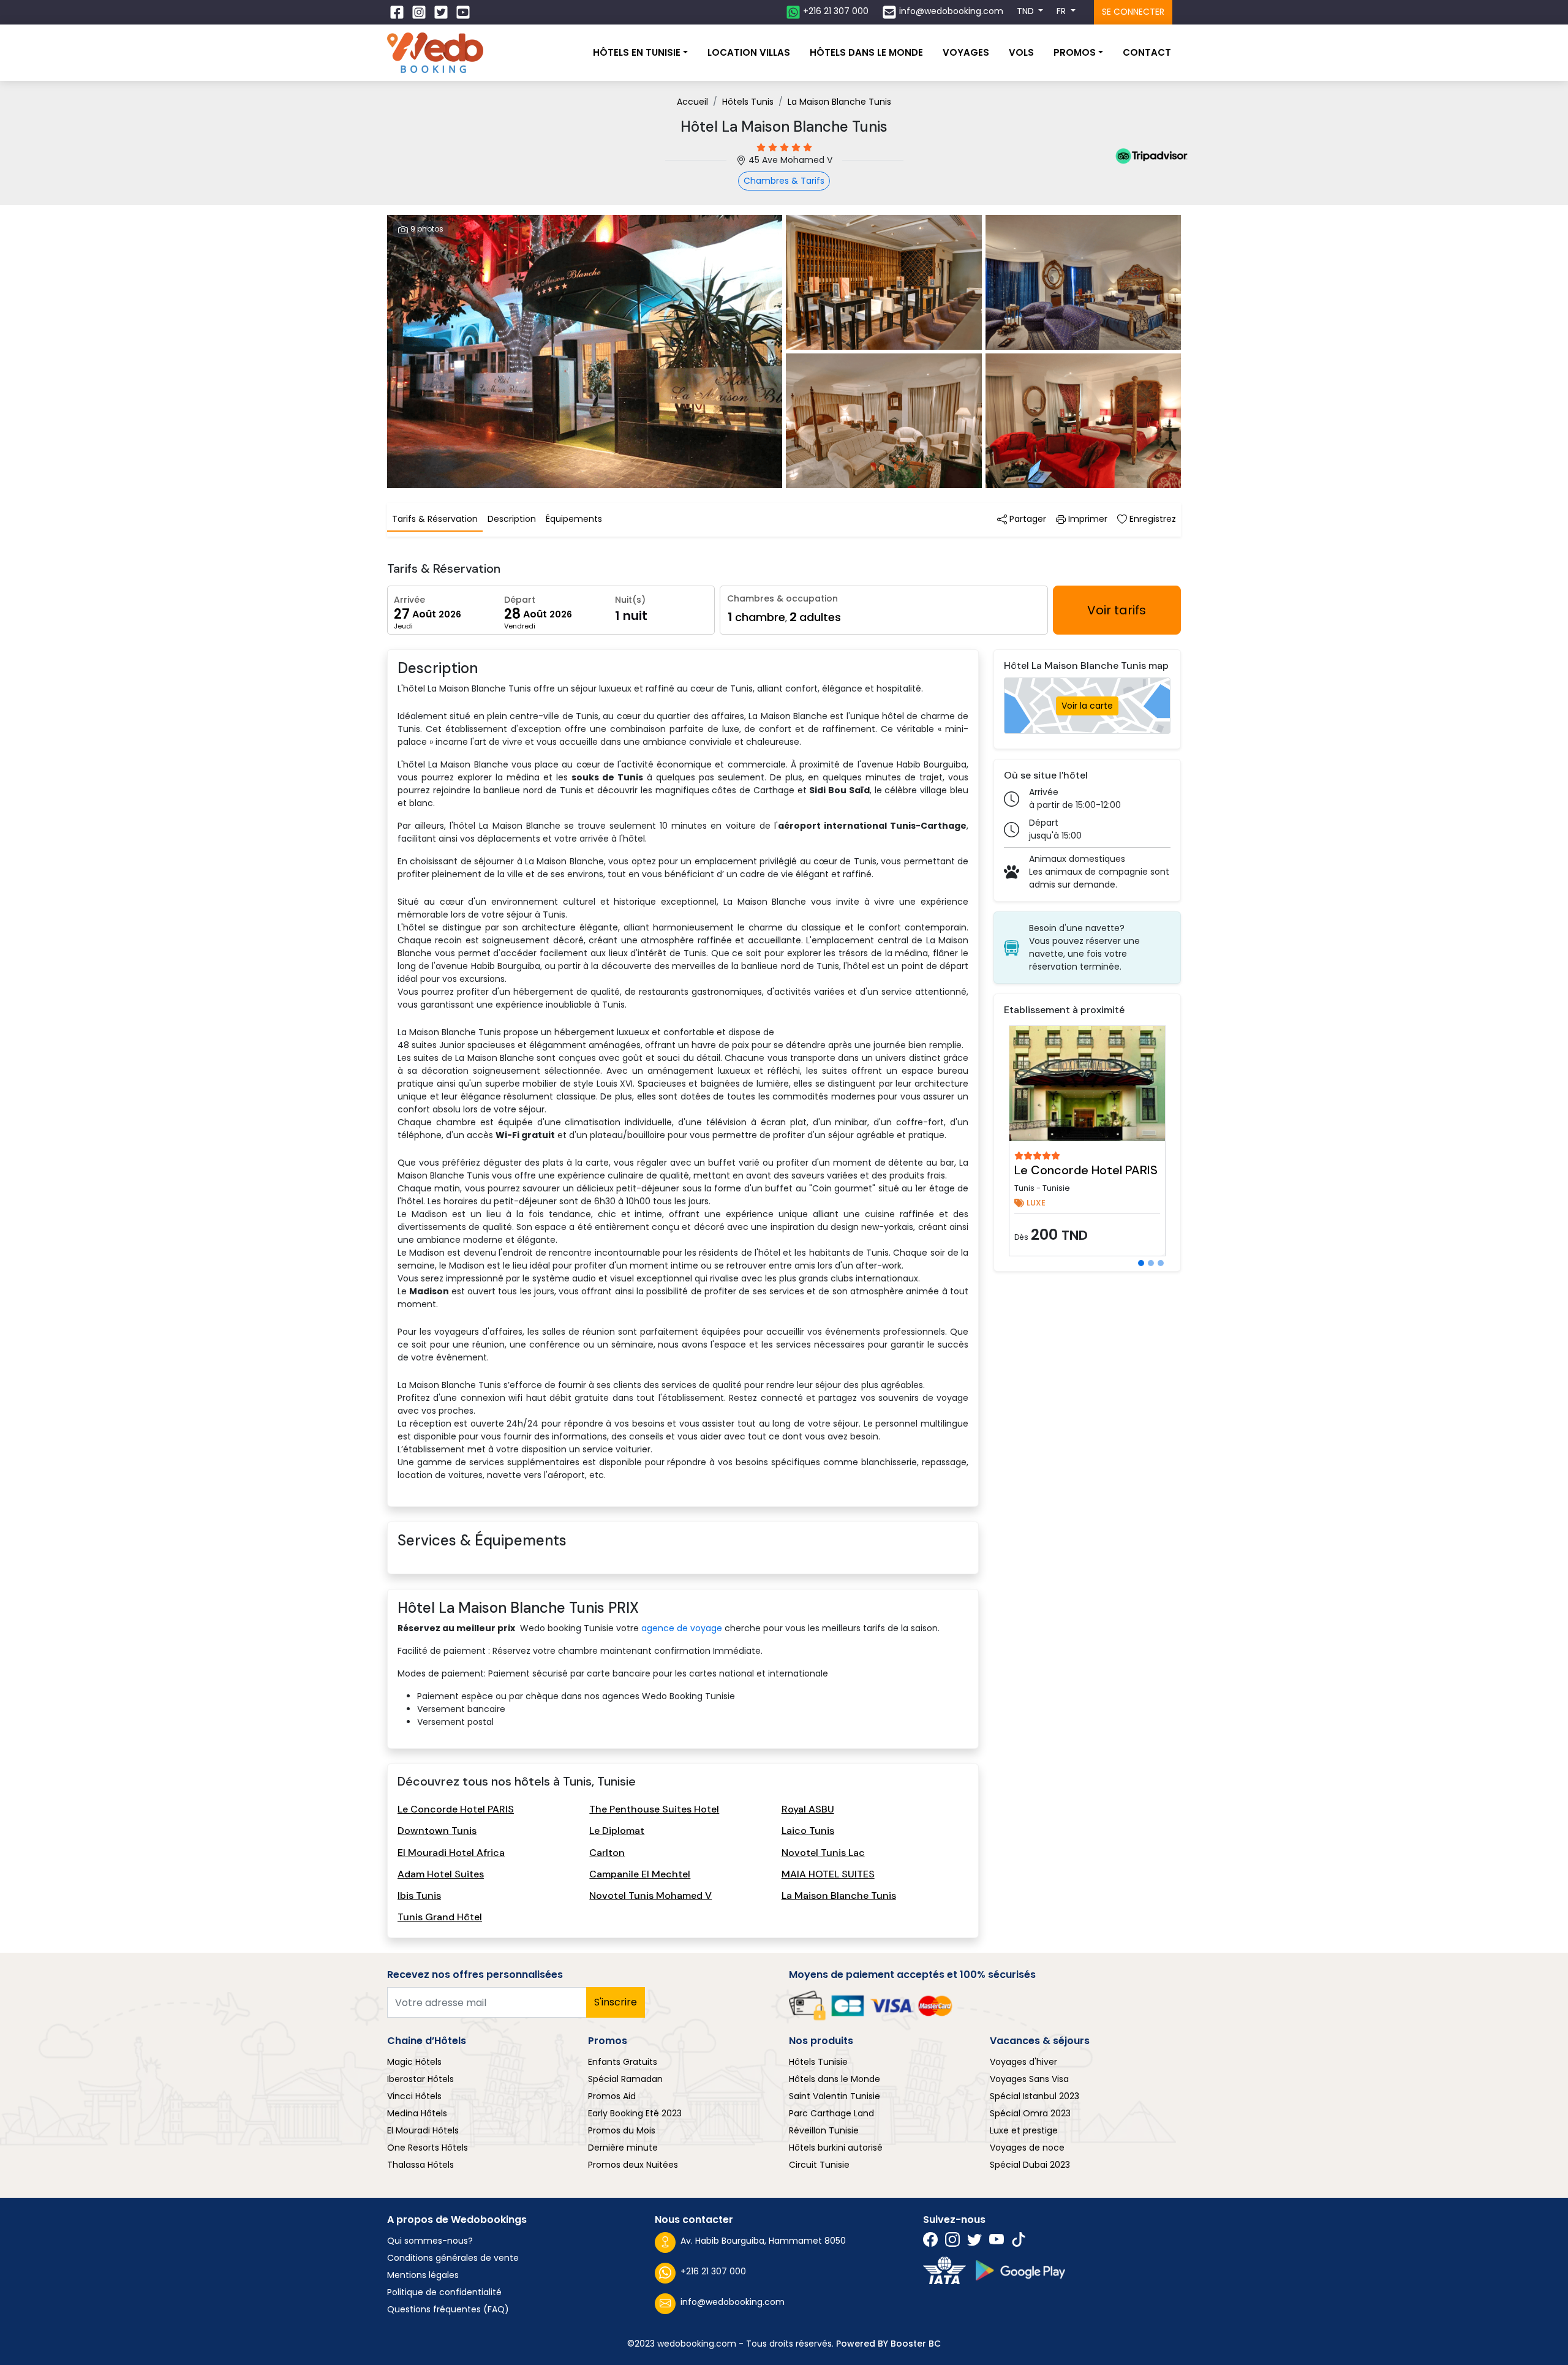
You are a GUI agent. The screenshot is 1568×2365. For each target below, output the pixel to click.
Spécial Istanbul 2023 (1035, 2096)
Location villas (749, 52)
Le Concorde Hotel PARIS (1086, 1170)
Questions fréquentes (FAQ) (448, 2309)
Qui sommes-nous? (430, 2241)
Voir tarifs (1117, 610)
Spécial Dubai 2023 (1030, 2165)
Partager (1027, 519)
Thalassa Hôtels (420, 2165)
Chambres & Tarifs (784, 181)
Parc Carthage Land (831, 2113)
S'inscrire (616, 2002)
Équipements (574, 519)
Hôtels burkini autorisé (836, 2148)
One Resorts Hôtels (428, 2148)
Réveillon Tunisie (824, 2130)
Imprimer (1087, 519)
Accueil (692, 102)
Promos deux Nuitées (633, 2165)
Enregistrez (1151, 519)
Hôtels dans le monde (866, 52)
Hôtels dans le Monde (835, 2079)
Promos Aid (612, 2096)
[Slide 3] (1161, 1263)
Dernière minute (623, 2148)
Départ (520, 600)
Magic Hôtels (414, 2062)
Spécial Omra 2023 (1030, 2113)
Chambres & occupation (782, 598)
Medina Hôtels (417, 2113)
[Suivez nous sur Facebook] (398, 12)
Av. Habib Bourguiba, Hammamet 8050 (763, 2241)
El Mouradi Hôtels (423, 2130)
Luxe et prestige (1024, 2130)
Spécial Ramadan (625, 2079)
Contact (1147, 52)
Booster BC (916, 2344)
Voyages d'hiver (1023, 2062)
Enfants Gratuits (623, 2062)
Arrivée (409, 600)
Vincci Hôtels (414, 2096)
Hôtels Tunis (748, 102)
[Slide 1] (1141, 1263)
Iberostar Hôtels (420, 2079)
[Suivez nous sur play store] (1020, 2270)
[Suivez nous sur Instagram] (420, 12)
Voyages (966, 52)
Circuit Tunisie (819, 2165)
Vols (1021, 52)
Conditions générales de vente (453, 2258)
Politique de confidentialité (444, 2292)
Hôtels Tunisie (818, 2062)
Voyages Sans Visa (1029, 2079)
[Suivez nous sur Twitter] (442, 12)
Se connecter (1133, 12)
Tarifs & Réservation (435, 519)
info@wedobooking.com (733, 2302)
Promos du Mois (622, 2130)
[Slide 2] (1151, 1263)
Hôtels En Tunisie (637, 52)
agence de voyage (682, 1628)
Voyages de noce (1027, 2148)
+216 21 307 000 (713, 2271)
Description (512, 519)
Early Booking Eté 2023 (635, 2113)
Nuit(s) (630, 600)
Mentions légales (423, 2275)
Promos (1075, 52)
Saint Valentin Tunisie (835, 2096)
